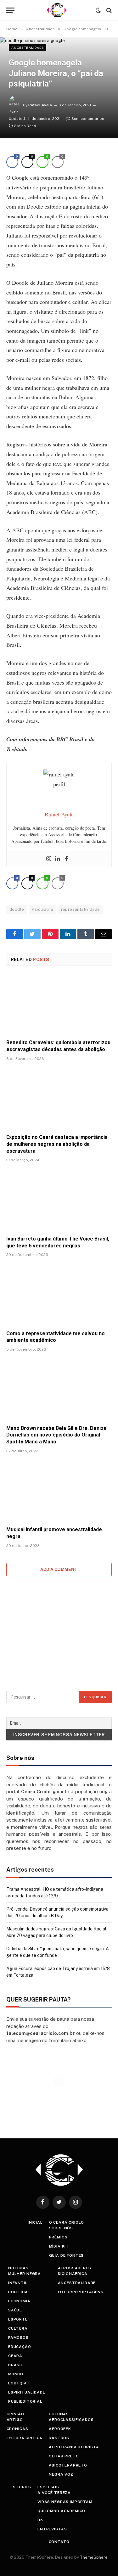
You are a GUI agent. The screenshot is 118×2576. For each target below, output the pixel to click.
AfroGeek (60, 2429)
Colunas (59, 2414)
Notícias (18, 2268)
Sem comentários (88, 119)
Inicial (35, 2222)
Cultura (18, 2328)
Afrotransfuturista (74, 2447)
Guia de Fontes (67, 2255)
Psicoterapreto (68, 2465)
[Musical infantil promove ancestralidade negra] (59, 1492)
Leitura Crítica (25, 2438)
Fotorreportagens (81, 2292)
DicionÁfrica (73, 2274)
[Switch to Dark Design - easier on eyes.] (98, 10)
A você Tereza (54, 2493)
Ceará (15, 2356)
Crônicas (17, 2429)
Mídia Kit (59, 2246)
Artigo (15, 2420)
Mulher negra (25, 2274)
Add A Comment (59, 1569)
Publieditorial (25, 2401)
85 (40, 2520)
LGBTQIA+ (19, 2383)
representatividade (81, 909)
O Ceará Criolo (67, 2222)
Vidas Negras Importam (65, 2502)
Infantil (18, 2283)
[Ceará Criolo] (57, 10)
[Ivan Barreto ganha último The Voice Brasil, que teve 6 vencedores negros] (59, 1201)
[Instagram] (49, 859)
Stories (22, 2487)
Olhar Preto (64, 2456)
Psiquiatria (42, 909)
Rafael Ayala (40, 105)
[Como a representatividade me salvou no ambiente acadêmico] (59, 1295)
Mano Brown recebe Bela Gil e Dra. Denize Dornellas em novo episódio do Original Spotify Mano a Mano (56, 1435)
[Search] (108, 10)
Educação (20, 2347)
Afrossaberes (75, 2268)
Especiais (48, 2487)
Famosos (18, 2338)
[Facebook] (66, 859)
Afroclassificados (71, 2420)
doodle (17, 909)
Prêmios (58, 2237)
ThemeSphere (94, 2557)
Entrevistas (52, 2529)
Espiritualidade (27, 2392)
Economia (19, 2301)
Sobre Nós (61, 2228)
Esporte (18, 2319)
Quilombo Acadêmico (61, 2511)
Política (18, 2292)
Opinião (15, 2414)
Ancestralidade (28, 48)
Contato (59, 2542)
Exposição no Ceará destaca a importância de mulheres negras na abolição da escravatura (57, 1144)
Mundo (16, 2374)
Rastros (59, 2438)
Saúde (15, 2310)
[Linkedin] (58, 859)
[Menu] (10, 10)
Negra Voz (61, 2474)
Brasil (16, 2365)
